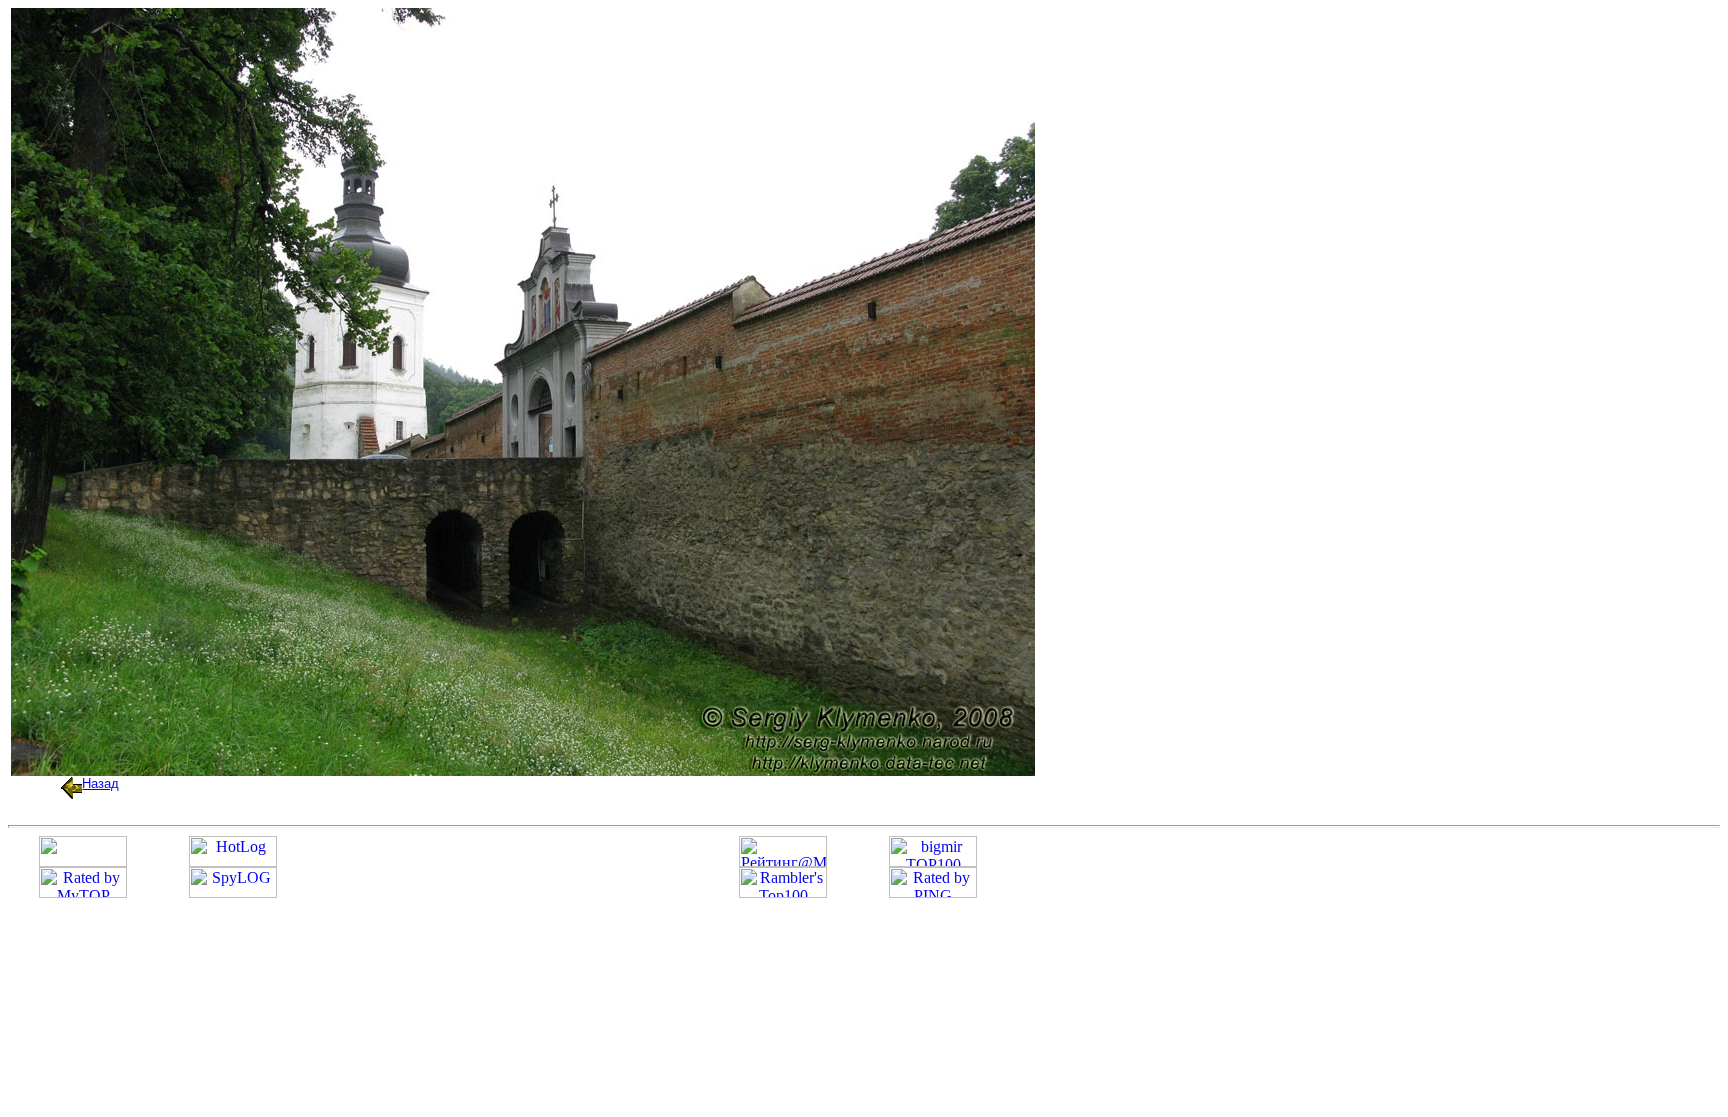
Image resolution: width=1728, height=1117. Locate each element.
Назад (100, 783)
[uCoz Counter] (83, 861)
